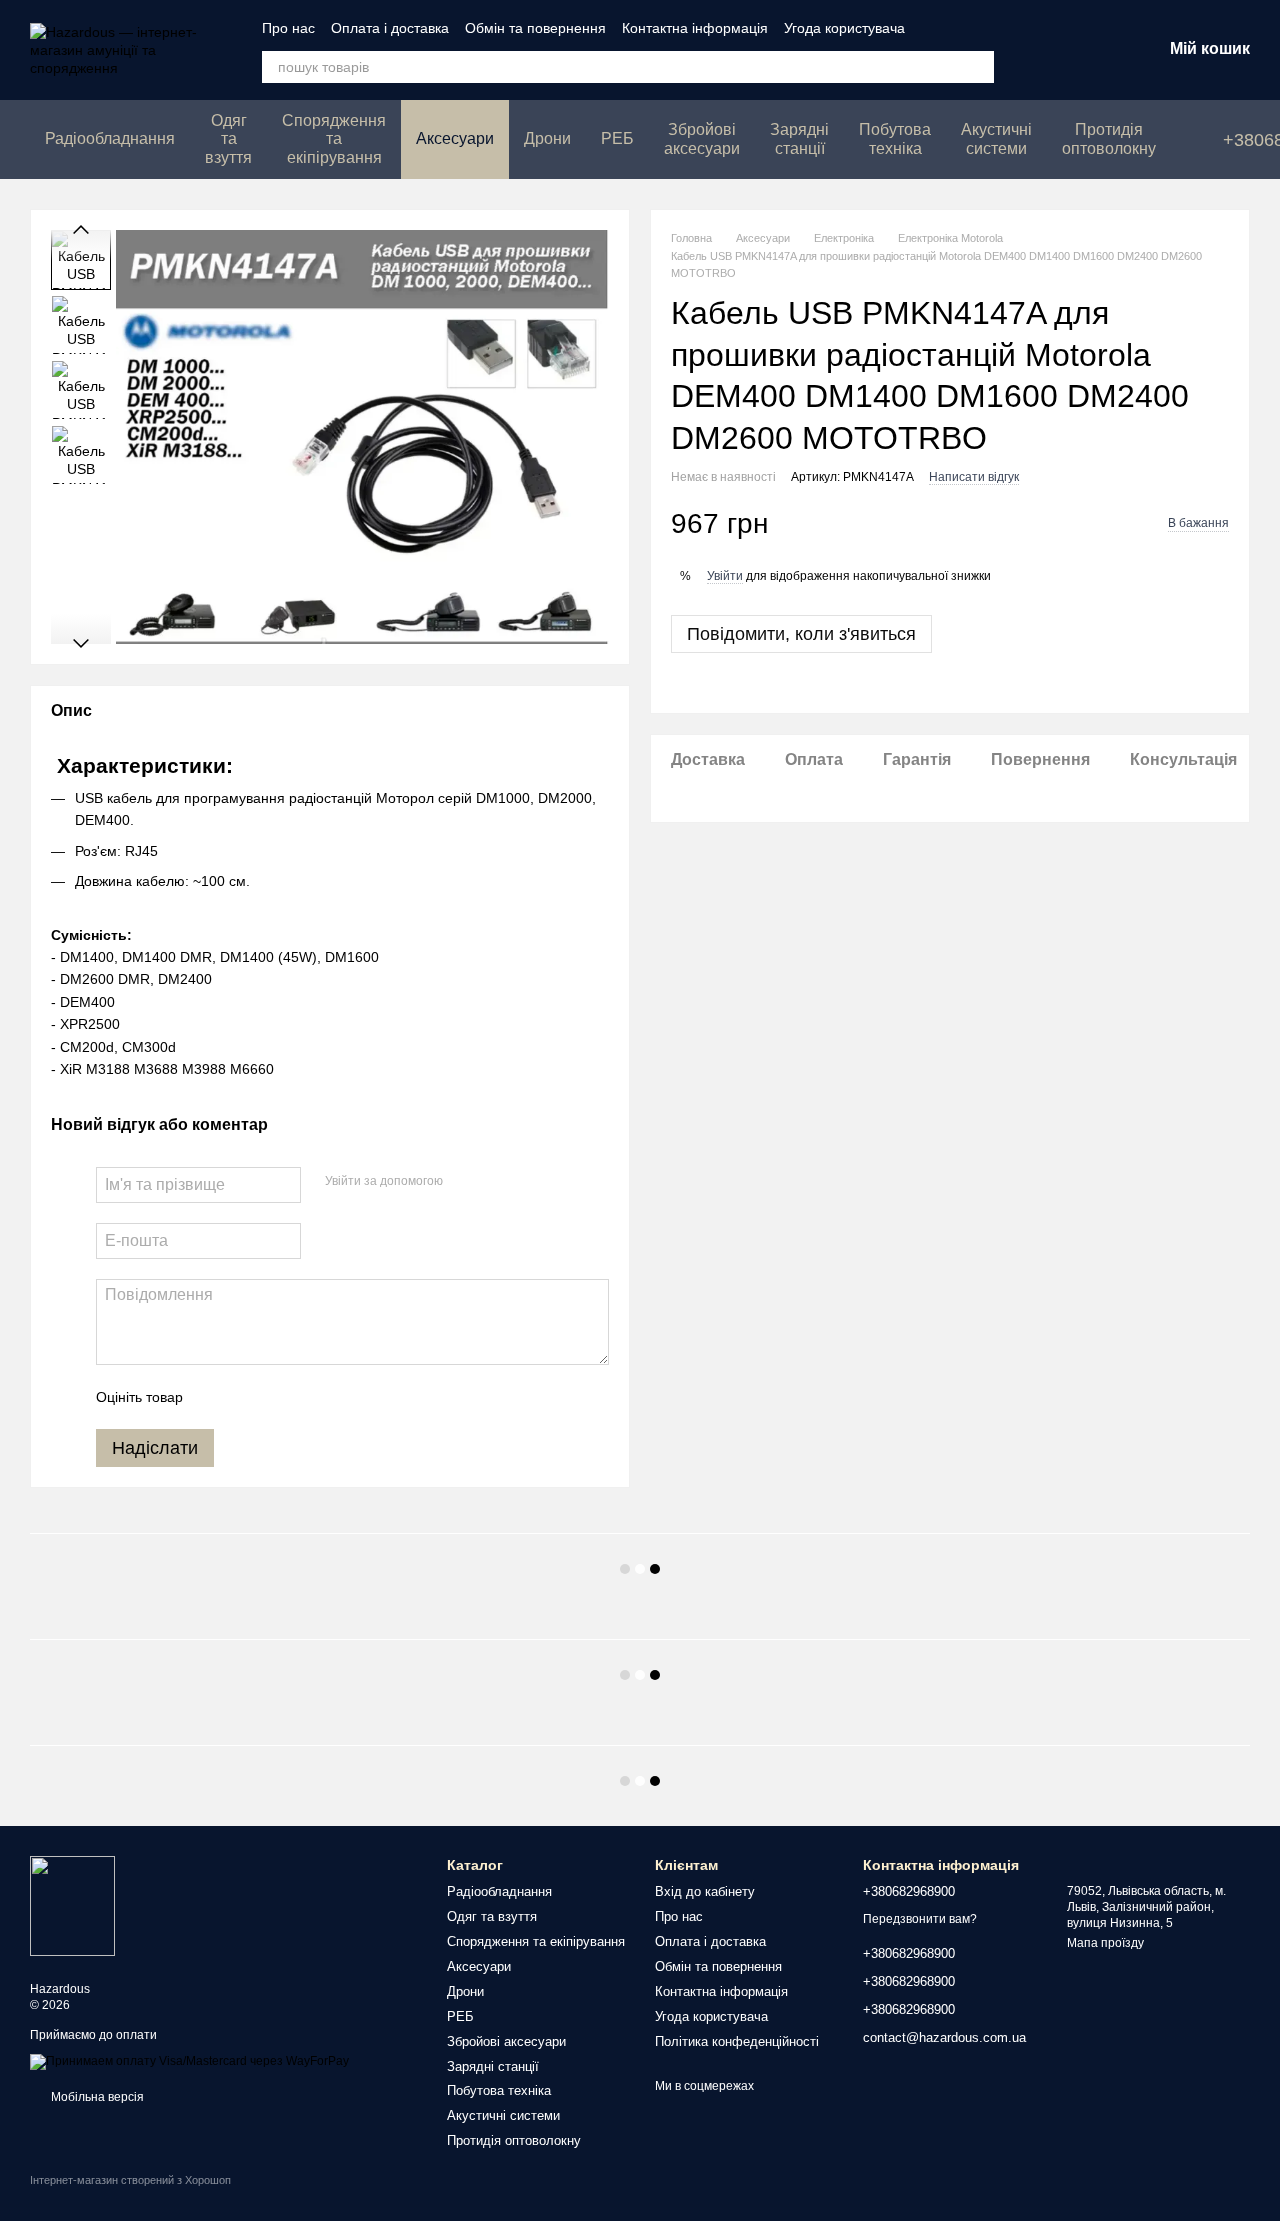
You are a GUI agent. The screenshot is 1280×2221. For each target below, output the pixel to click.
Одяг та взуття (228, 139)
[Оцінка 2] (248, 1397)
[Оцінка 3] (280, 1397)
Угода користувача (844, 28)
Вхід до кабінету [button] (705, 1891)
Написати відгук (974, 477)
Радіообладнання (110, 138)
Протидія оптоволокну (1109, 138)
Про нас (288, 28)
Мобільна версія (96, 2097)
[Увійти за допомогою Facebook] (465, 1182)
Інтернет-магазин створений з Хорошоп (130, 2180)
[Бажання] (1042, 50)
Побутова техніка (895, 138)
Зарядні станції (799, 138)
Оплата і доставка (390, 28)
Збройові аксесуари (702, 138)
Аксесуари (455, 138)
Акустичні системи (996, 138)
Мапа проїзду (1105, 1943)
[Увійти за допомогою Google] (497, 1182)
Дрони (547, 138)
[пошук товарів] (978, 67)
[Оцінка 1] (216, 1397)
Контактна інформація (695, 28)
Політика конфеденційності (737, 2041)
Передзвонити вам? (920, 1919)
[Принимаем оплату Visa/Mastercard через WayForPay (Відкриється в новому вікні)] (189, 2061)
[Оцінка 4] (312, 1397)
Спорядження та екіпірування (334, 139)
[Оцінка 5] (344, 1397)
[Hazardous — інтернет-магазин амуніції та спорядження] (72, 1905)
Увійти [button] (725, 576)
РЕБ (617, 138)
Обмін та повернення (535, 28)
